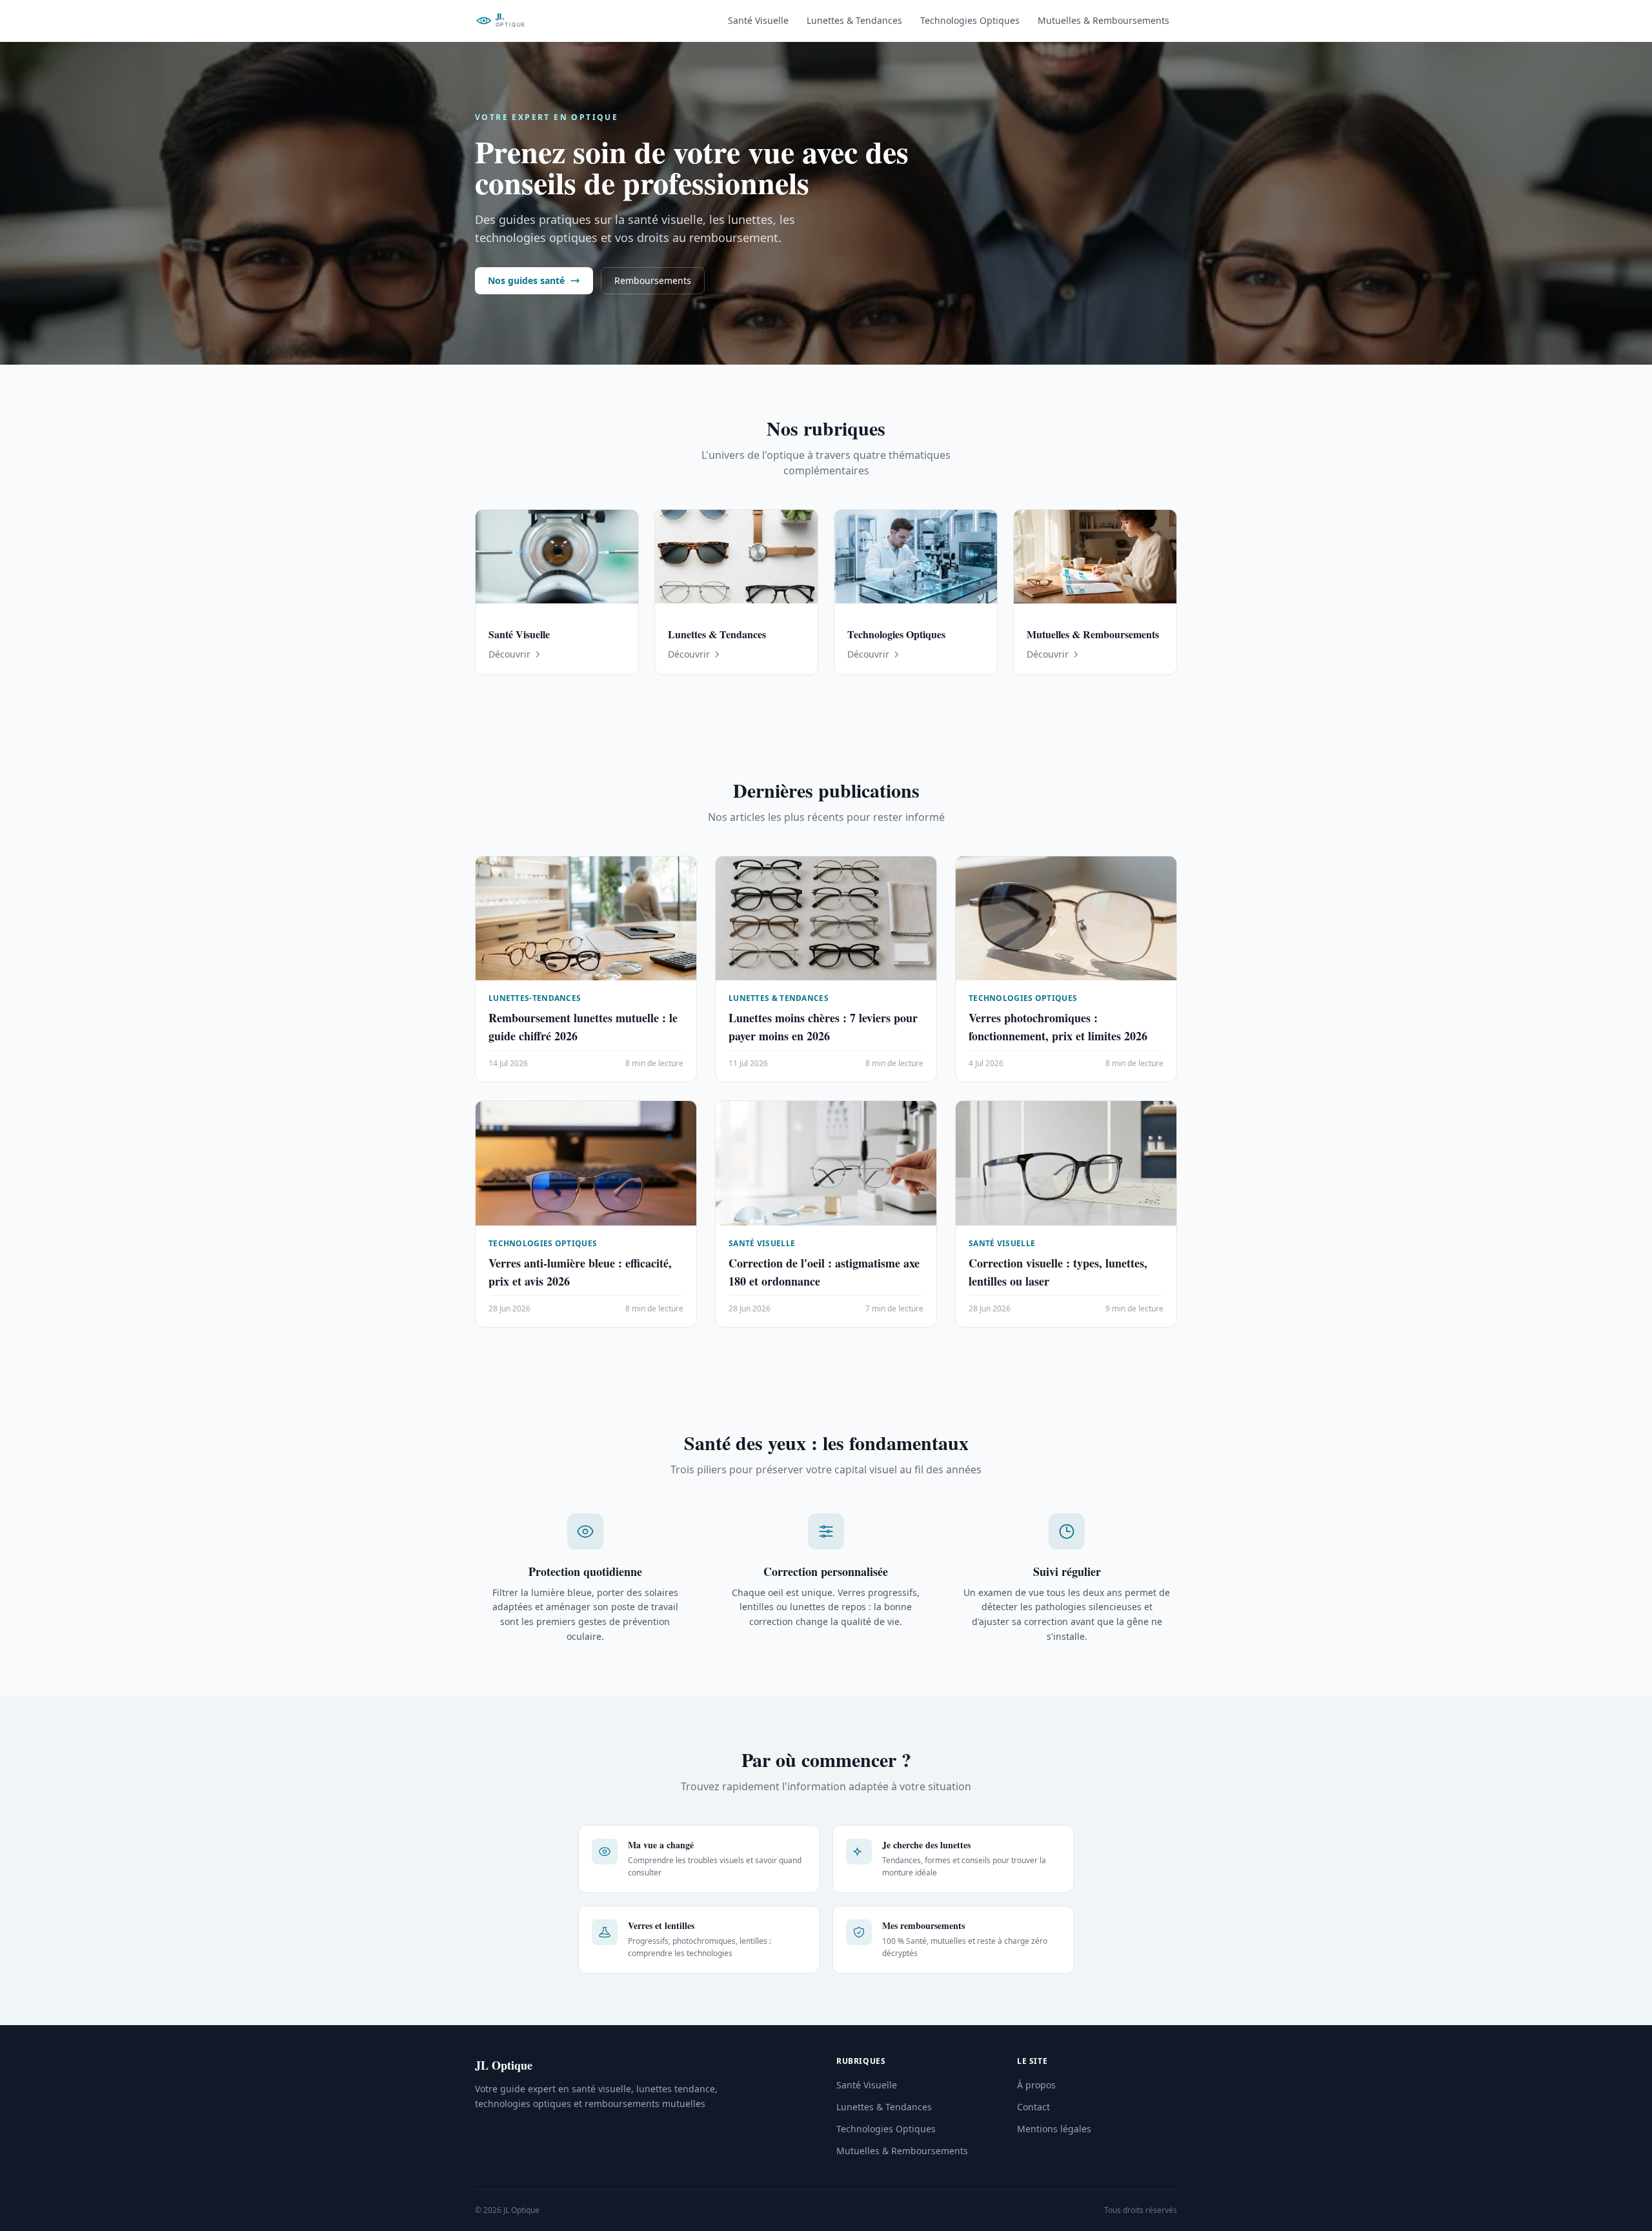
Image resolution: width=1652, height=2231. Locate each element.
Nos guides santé (526, 280)
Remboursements (653, 280)
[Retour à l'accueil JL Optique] (521, 21)
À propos (1036, 2085)
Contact (1033, 2107)
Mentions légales (1054, 2129)
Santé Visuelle (758, 20)
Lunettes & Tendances (854, 20)
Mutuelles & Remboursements (1103, 20)
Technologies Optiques (970, 20)
